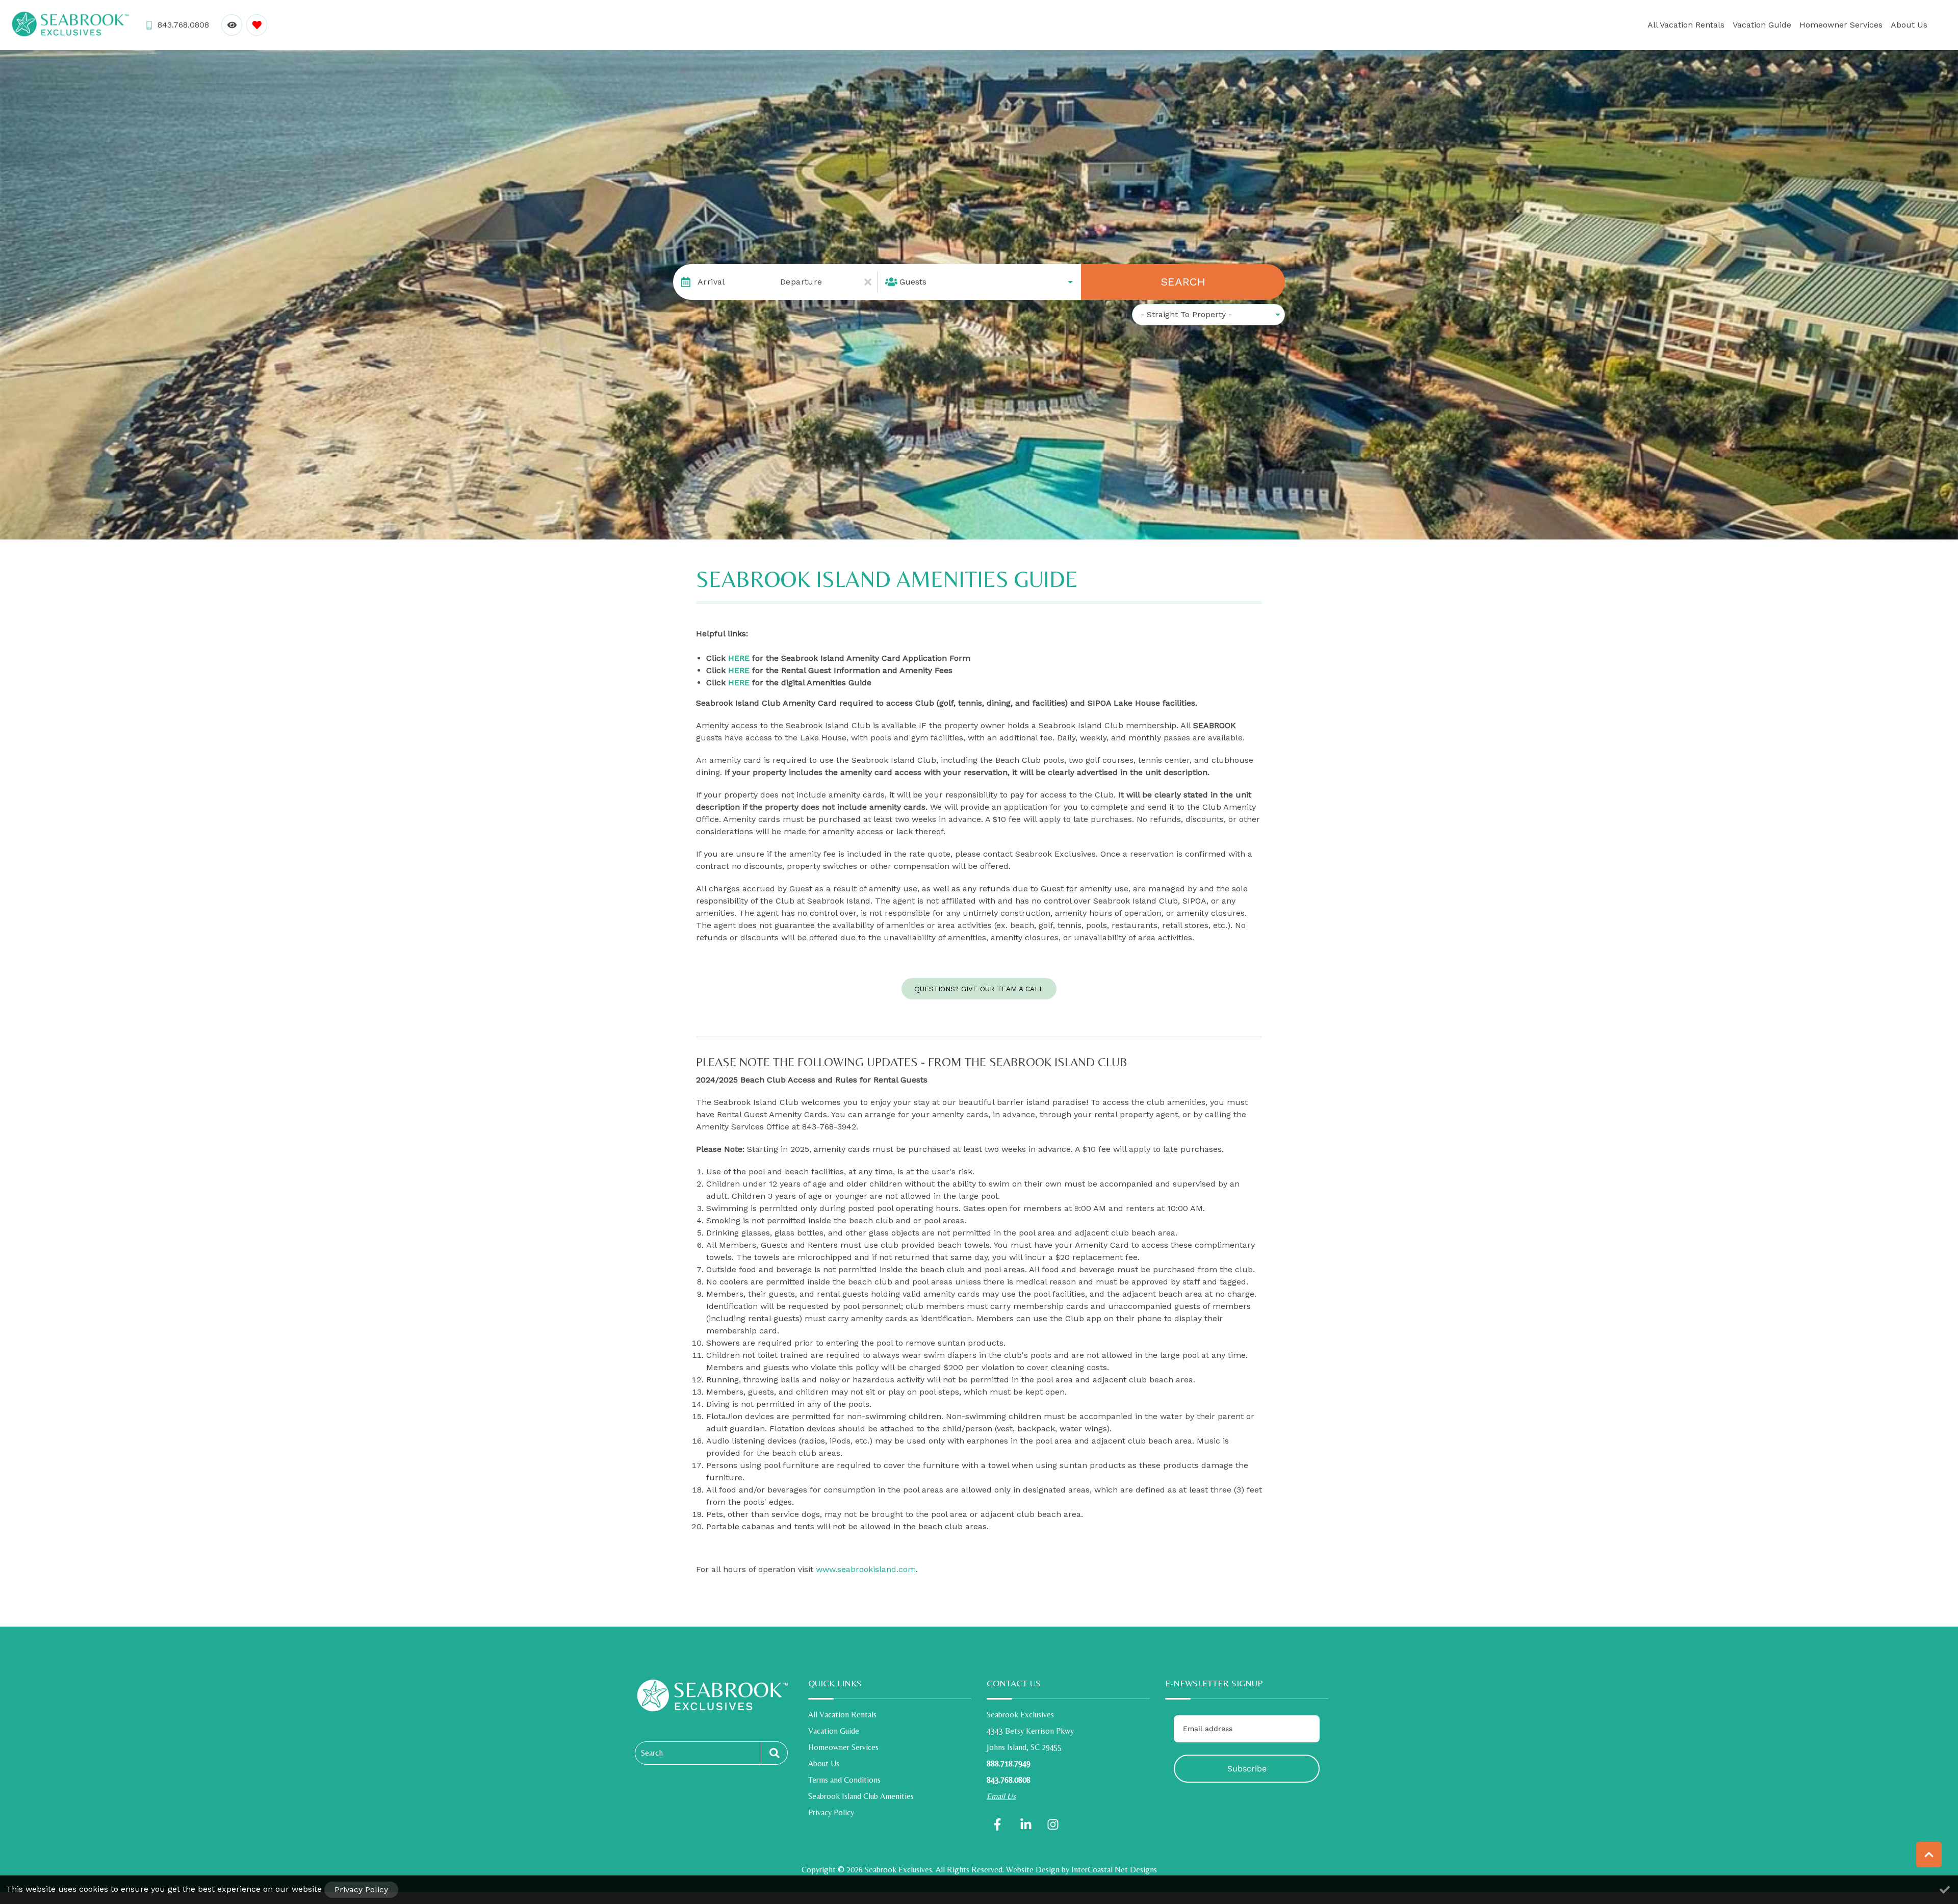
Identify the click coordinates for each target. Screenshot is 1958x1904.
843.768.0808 (1009, 1780)
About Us (1909, 25)
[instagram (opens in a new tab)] (1053, 1824)
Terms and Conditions (844, 1780)
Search (1183, 282)
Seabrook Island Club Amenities (861, 1796)
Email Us (1001, 1796)
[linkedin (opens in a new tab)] (1026, 1824)
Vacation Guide (1762, 25)
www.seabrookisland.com (866, 1569)
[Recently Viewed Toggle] (232, 25)
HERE (739, 658)
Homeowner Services (1841, 25)
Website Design (1033, 1870)
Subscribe (1247, 1769)
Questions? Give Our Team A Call (979, 989)
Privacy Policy (831, 1812)
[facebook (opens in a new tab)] (999, 1824)
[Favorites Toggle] (257, 25)
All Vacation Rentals (1686, 25)
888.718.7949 (1009, 1764)
